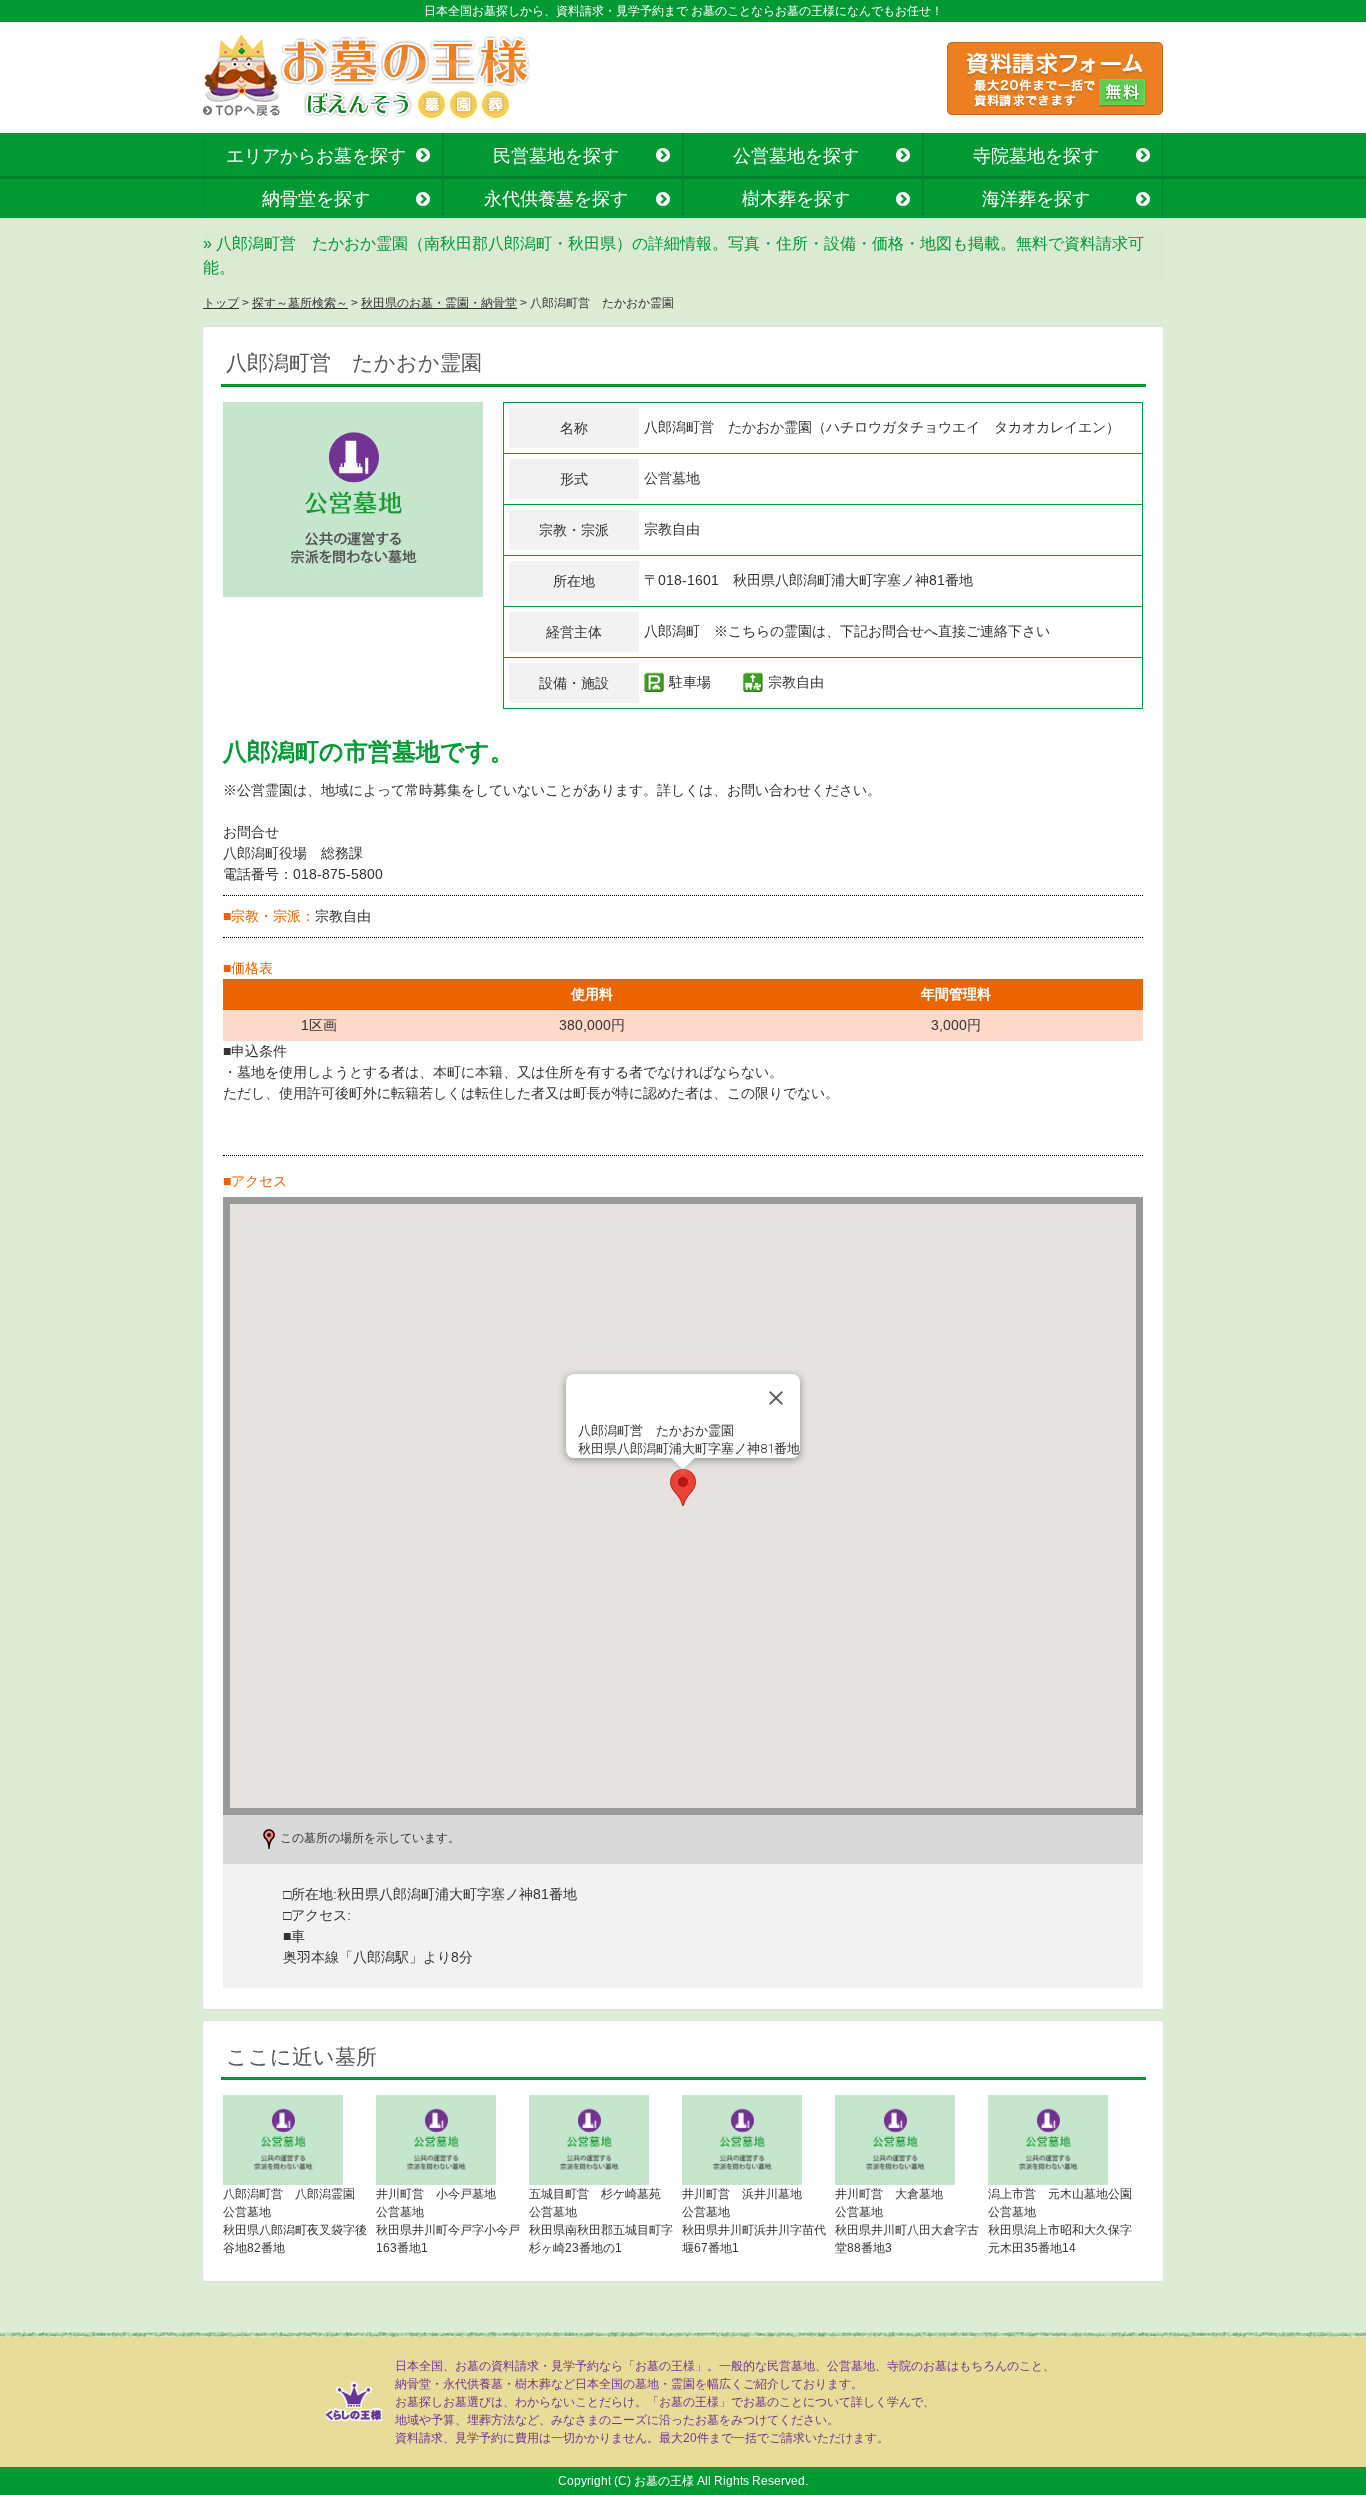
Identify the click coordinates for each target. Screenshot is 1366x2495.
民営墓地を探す (556, 156)
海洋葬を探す (1036, 199)
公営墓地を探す (796, 156)
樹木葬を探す (796, 199)
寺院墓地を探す (1036, 156)
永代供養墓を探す (556, 199)
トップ (221, 303)
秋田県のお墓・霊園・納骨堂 (439, 303)
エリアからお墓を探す (316, 156)
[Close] (776, 1398)
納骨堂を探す (316, 199)
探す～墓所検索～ (300, 303)
